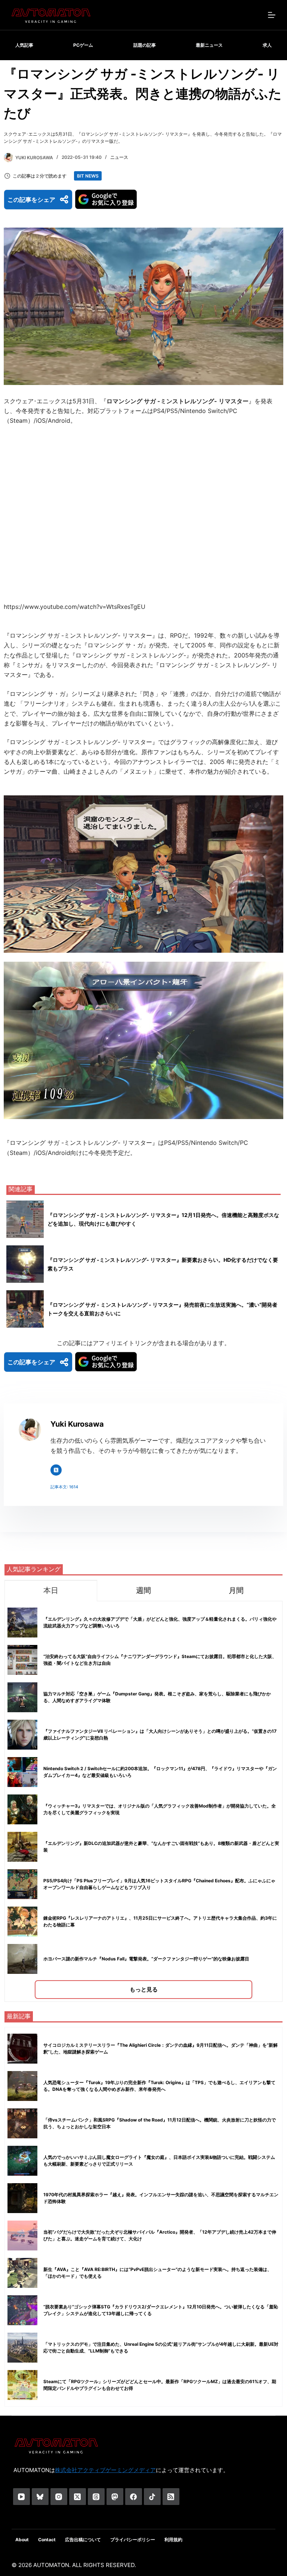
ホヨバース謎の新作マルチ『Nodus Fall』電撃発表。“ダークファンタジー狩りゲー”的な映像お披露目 (146, 1959)
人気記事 (24, 45)
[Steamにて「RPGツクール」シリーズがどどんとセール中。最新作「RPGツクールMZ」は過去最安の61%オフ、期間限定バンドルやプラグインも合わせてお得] (22, 2385)
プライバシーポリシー (133, 2540)
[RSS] (171, 2497)
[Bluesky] (40, 2497)
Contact (47, 2540)
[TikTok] (152, 2497)
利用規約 (173, 2540)
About (22, 2540)
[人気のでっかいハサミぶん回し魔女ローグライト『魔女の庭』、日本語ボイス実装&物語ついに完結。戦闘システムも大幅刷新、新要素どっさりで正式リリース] (22, 2161)
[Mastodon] (115, 2497)
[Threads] (96, 2497)
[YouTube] (21, 2497)
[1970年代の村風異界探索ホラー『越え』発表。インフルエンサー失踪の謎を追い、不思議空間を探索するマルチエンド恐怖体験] (22, 2198)
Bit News (88, 176)
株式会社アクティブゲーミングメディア (105, 2470)
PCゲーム (83, 45)
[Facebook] (134, 2497)
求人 (267, 45)
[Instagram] (59, 2497)
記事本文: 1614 (64, 1487)
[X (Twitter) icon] (56, 1470)
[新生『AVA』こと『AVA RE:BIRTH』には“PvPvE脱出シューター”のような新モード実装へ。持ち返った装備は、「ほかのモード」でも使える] (22, 2273)
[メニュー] (272, 15)
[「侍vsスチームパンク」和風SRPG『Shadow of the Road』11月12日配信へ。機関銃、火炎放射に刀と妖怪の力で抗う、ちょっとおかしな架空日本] (22, 2123)
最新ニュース (209, 45)
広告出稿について (83, 2540)
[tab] (51, 1591)
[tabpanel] (143, 1801)
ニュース (119, 157)
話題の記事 (145, 45)
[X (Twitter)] (78, 2497)
